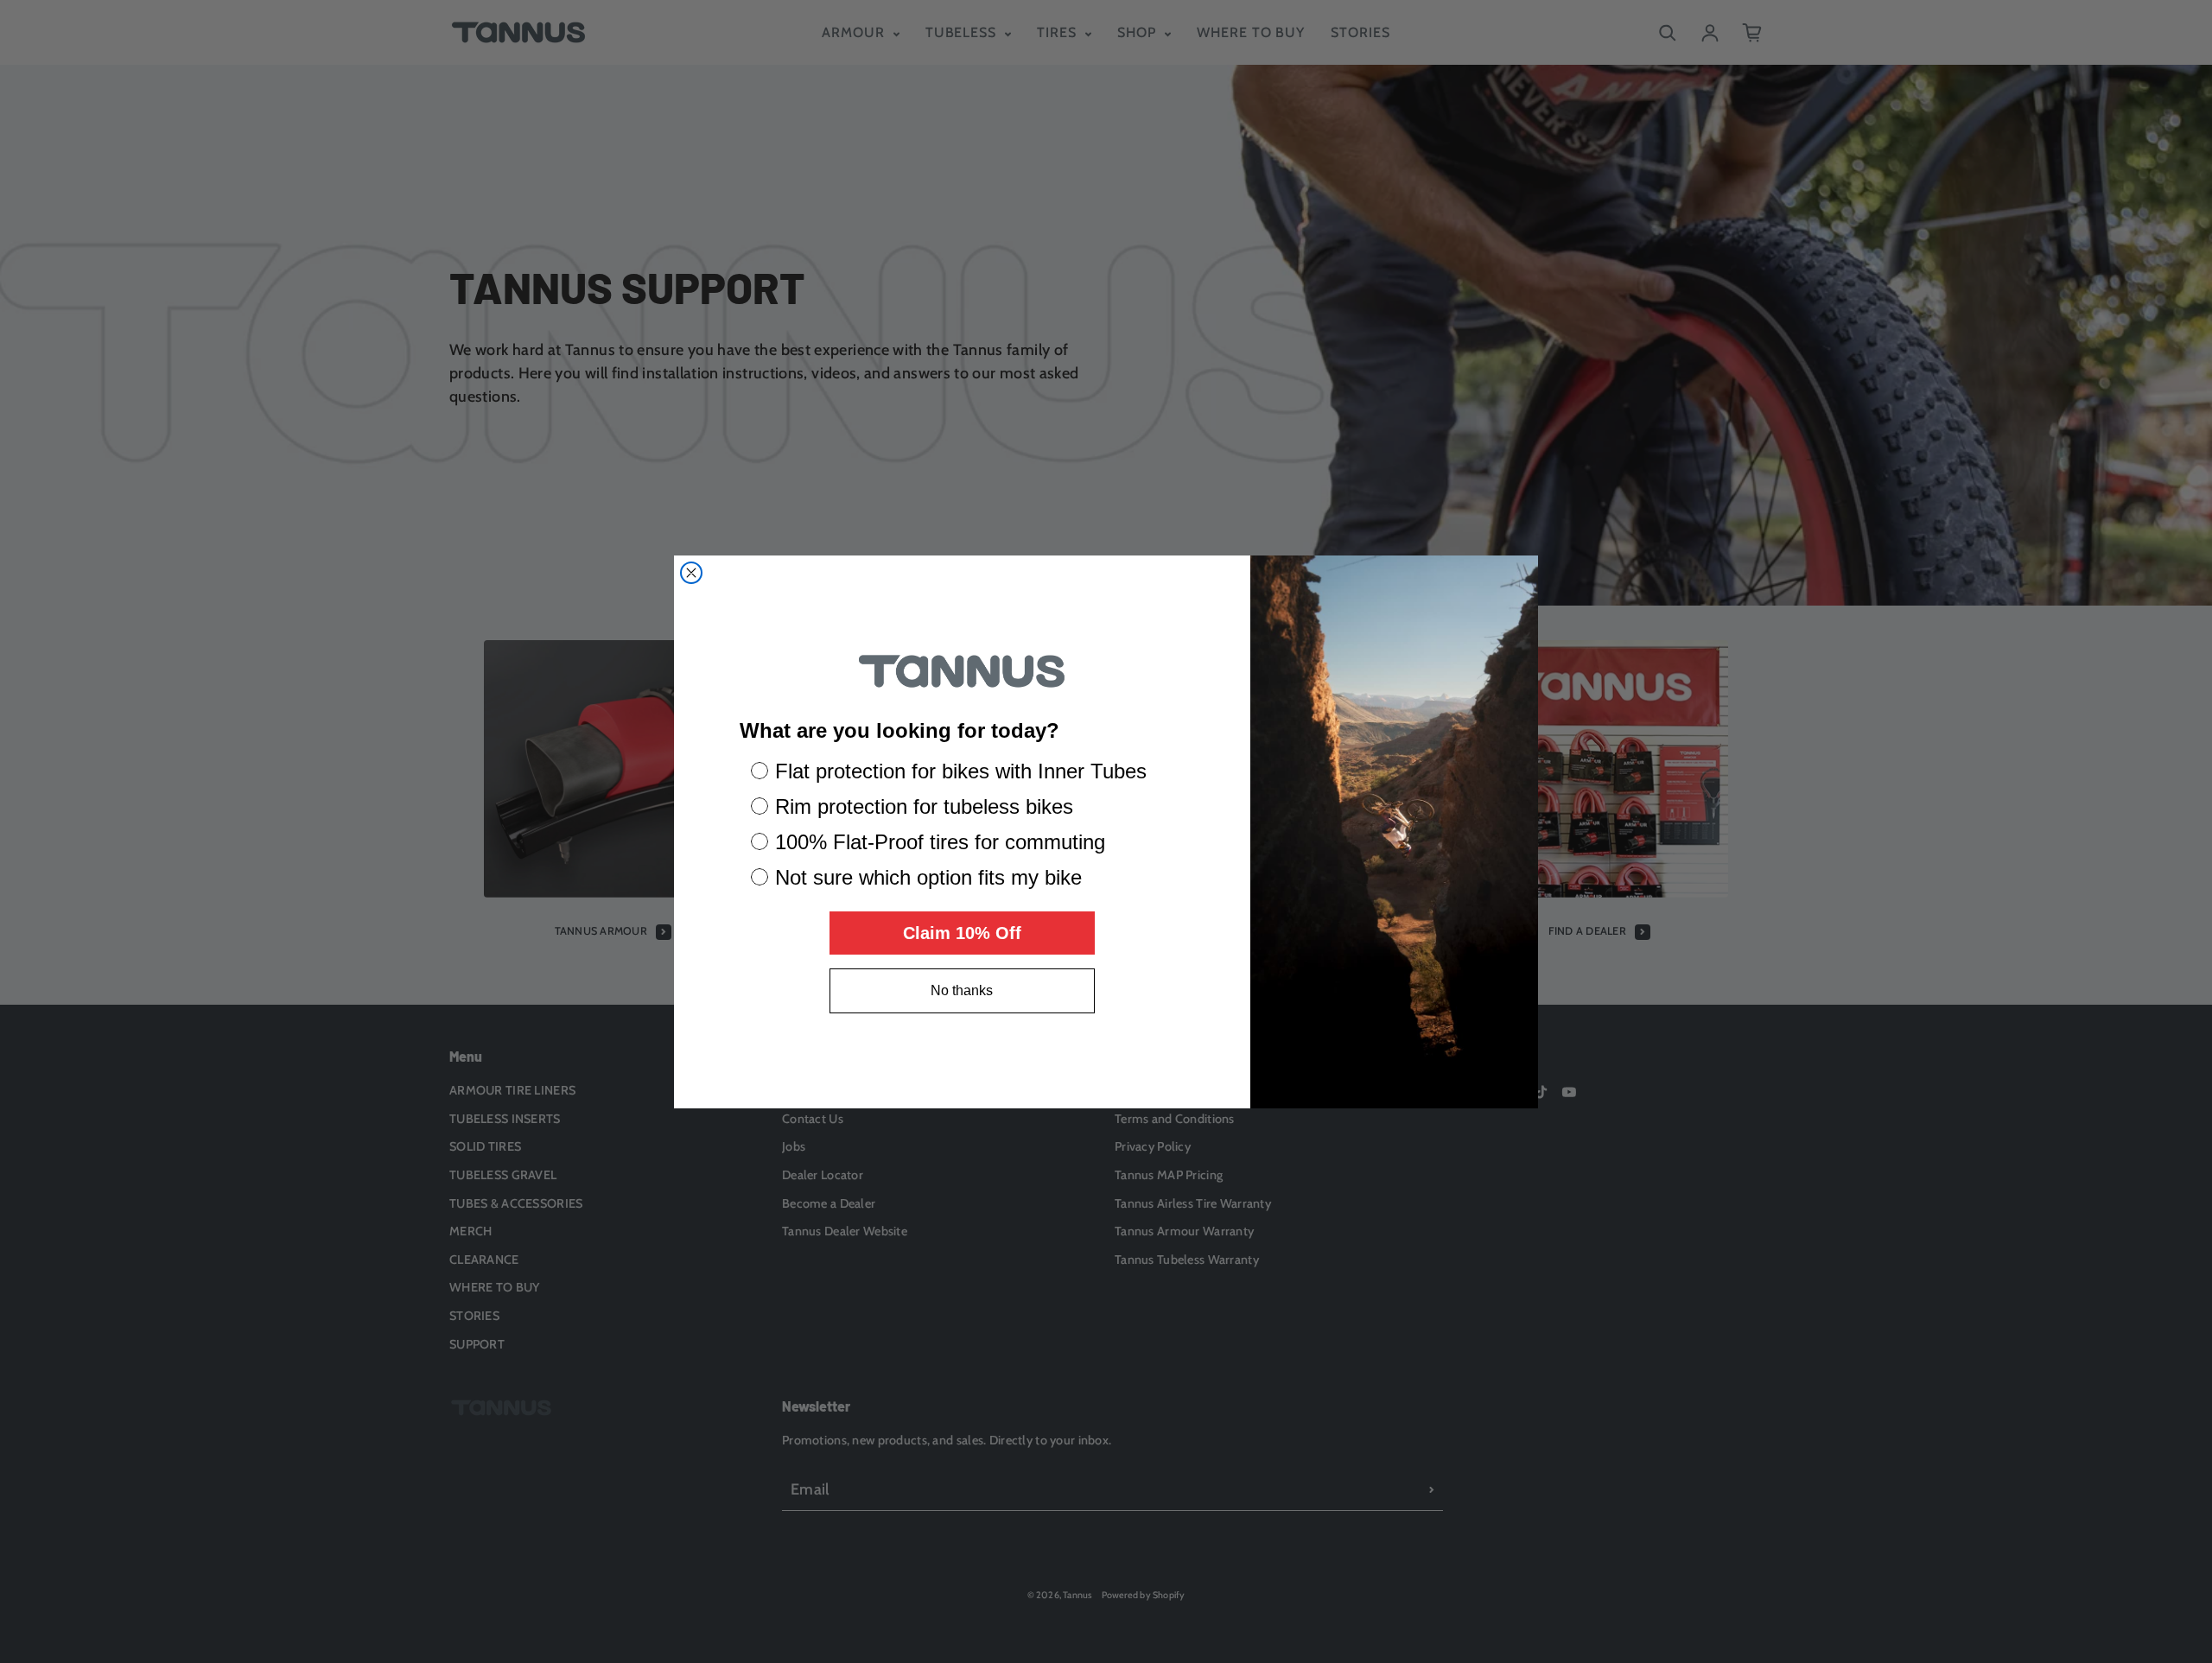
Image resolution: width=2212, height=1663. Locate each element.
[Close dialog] (691, 573)
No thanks (962, 990)
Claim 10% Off (962, 933)
